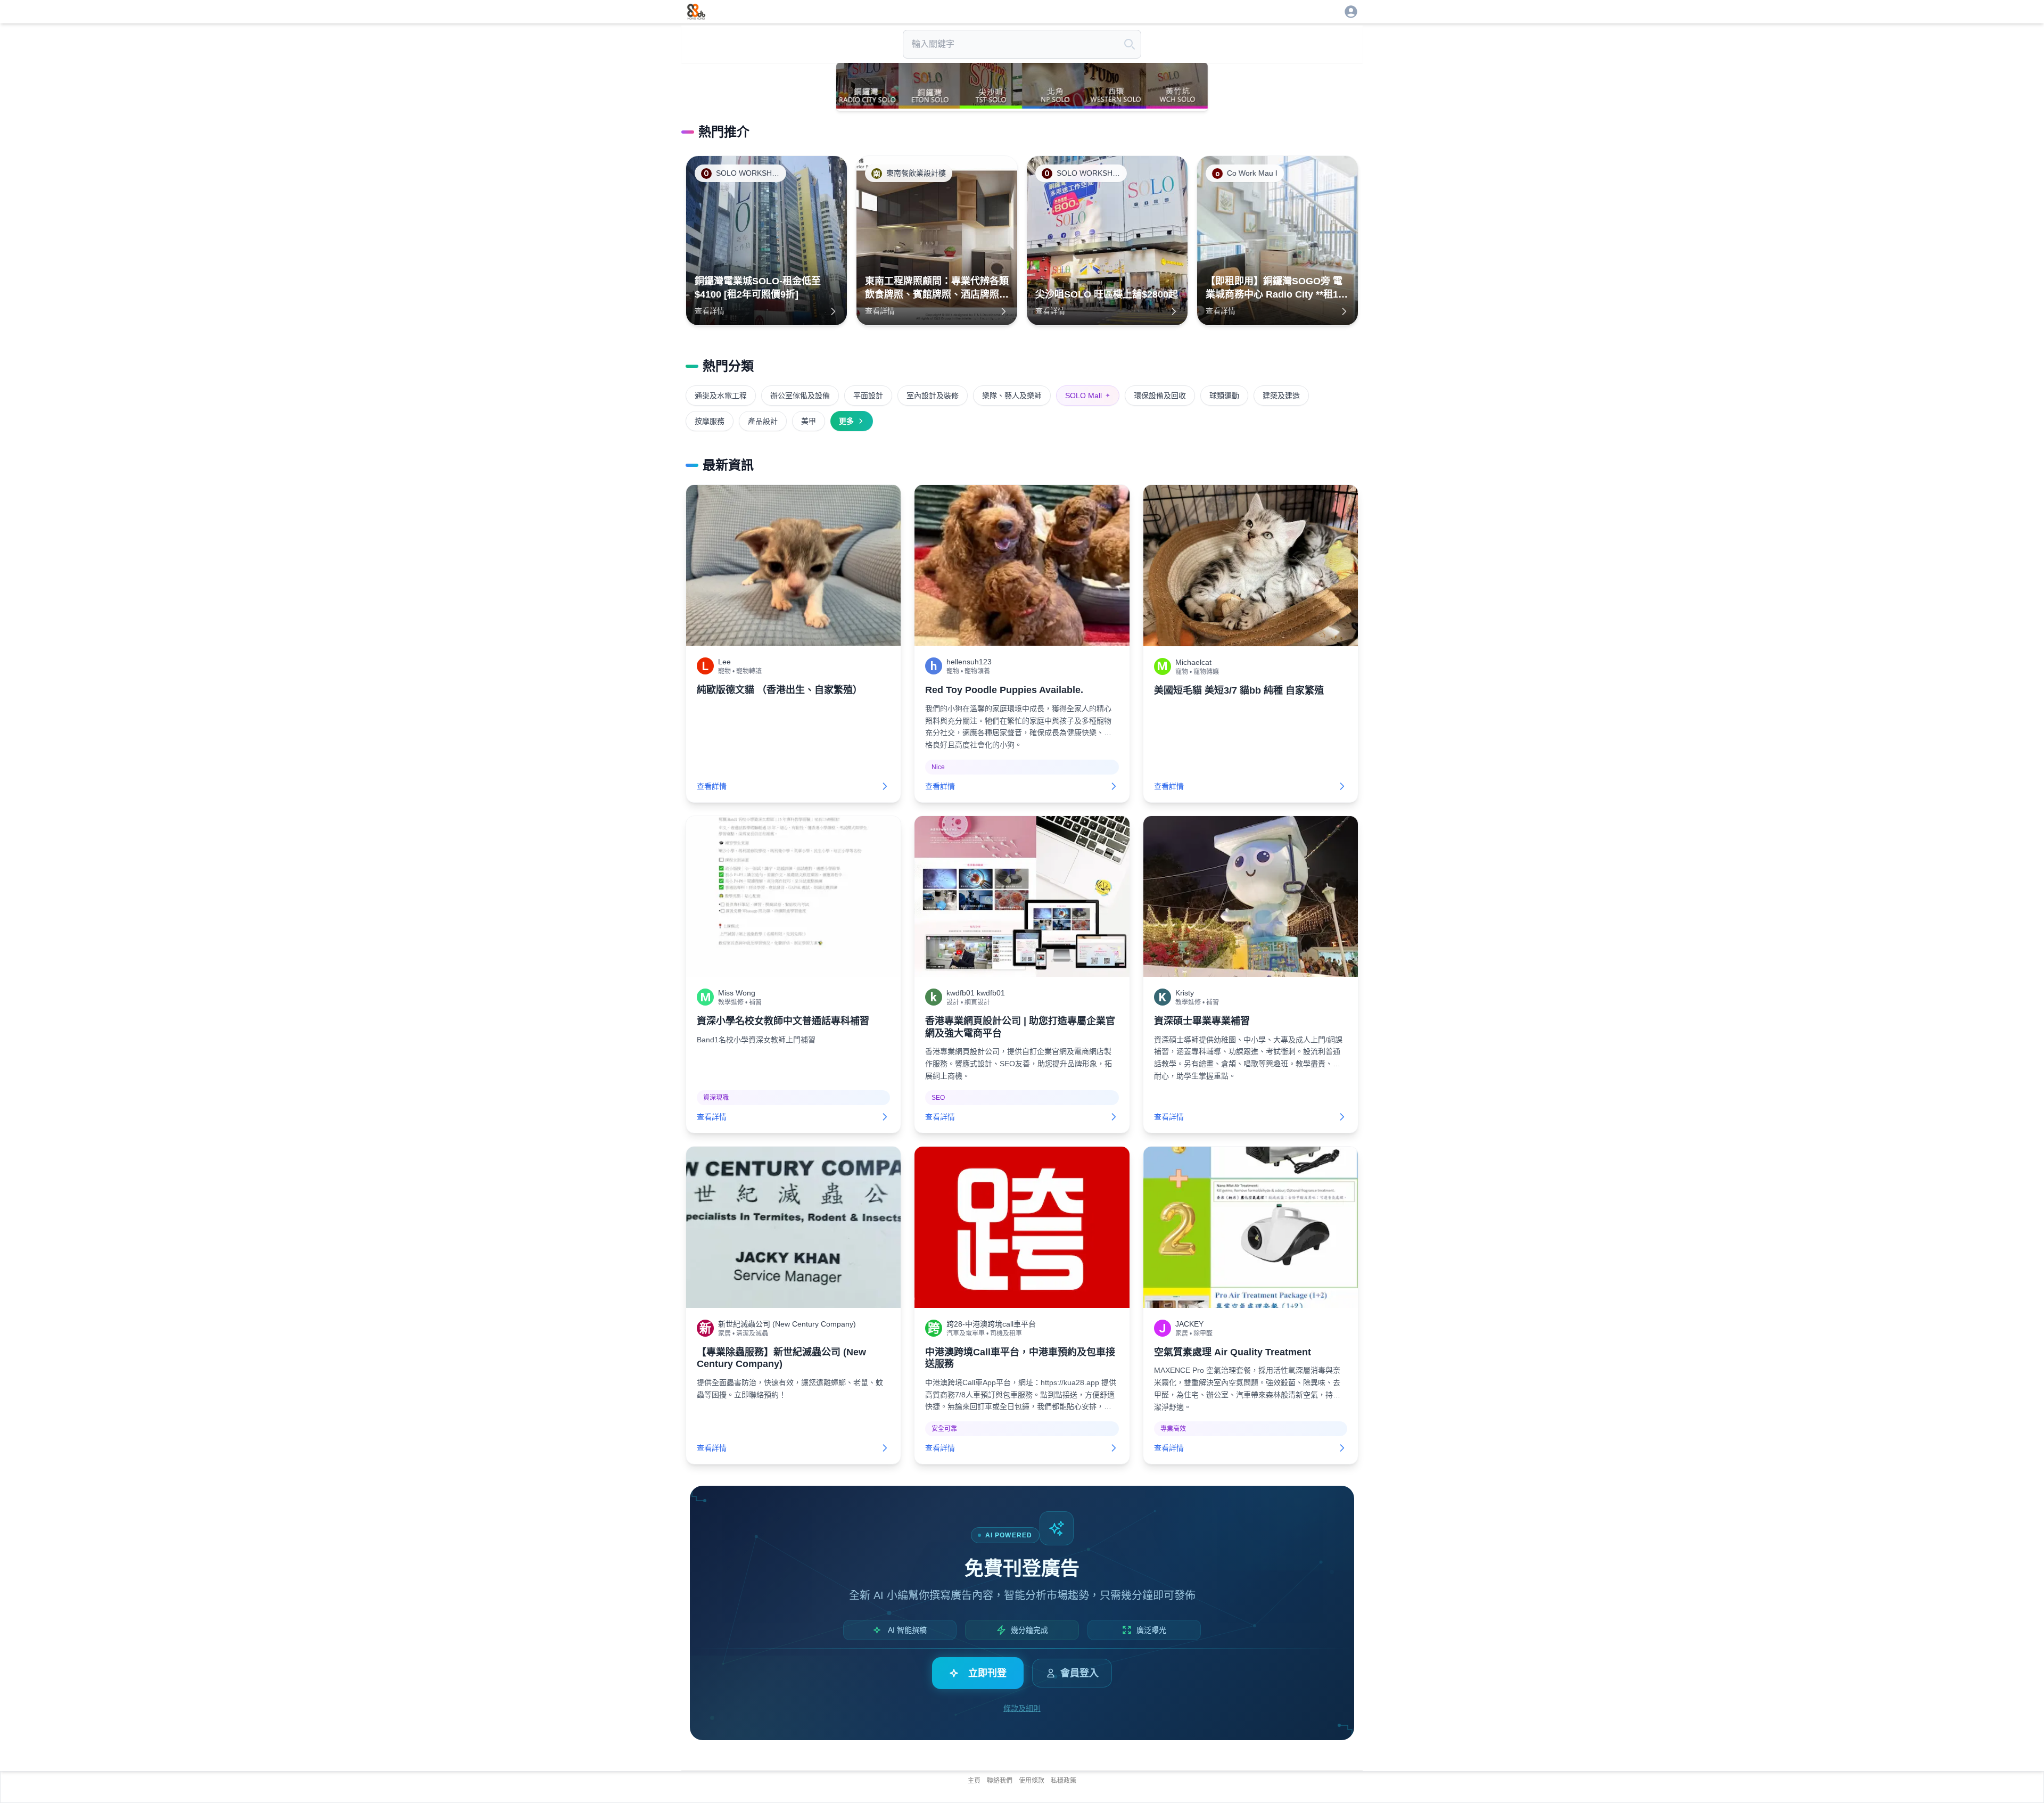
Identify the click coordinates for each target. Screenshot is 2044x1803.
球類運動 (1224, 396)
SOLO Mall (1088, 396)
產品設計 (763, 421)
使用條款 (1032, 1781)
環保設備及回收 (1160, 396)
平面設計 (868, 396)
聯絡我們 (1000, 1781)
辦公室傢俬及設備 (800, 396)
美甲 (809, 421)
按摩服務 (710, 421)
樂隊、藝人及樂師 (1012, 396)
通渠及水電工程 (721, 396)
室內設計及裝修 (933, 396)
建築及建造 (1281, 396)
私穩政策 (1064, 1781)
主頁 (974, 1781)
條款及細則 (1022, 1708)
